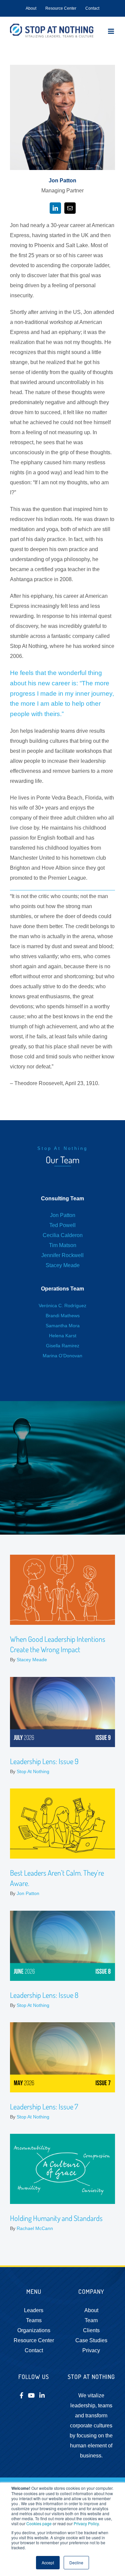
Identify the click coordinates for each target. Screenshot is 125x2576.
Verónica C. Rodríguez (62, 1306)
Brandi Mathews (63, 1316)
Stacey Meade (63, 1265)
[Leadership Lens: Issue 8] (62, 1946)
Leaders (34, 2310)
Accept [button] (48, 2562)
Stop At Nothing (33, 1771)
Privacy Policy (86, 2523)
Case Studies (91, 2340)
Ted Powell (62, 1225)
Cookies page (39, 2523)
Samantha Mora (63, 1326)
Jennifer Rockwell (62, 1255)
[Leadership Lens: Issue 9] (62, 1712)
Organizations (34, 2330)
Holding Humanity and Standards (56, 2218)
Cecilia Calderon (63, 1235)
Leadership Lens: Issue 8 (44, 1995)
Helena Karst (63, 1336)
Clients (91, 2330)
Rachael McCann (35, 2228)
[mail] (70, 208)
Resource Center (34, 2340)
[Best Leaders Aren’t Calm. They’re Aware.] (62, 1824)
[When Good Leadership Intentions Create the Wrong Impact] (62, 1590)
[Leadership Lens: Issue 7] (62, 2057)
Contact (34, 2350)
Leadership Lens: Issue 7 (44, 2106)
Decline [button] (76, 2562)
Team (91, 2320)
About (91, 2310)
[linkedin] (55, 208)
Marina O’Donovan (62, 1356)
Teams (34, 2320)
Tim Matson (63, 1245)
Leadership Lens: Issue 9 (44, 1761)
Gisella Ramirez (63, 1346)
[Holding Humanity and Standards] (62, 2169)
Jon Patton (63, 1215)
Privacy (91, 2350)
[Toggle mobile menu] (111, 31)
